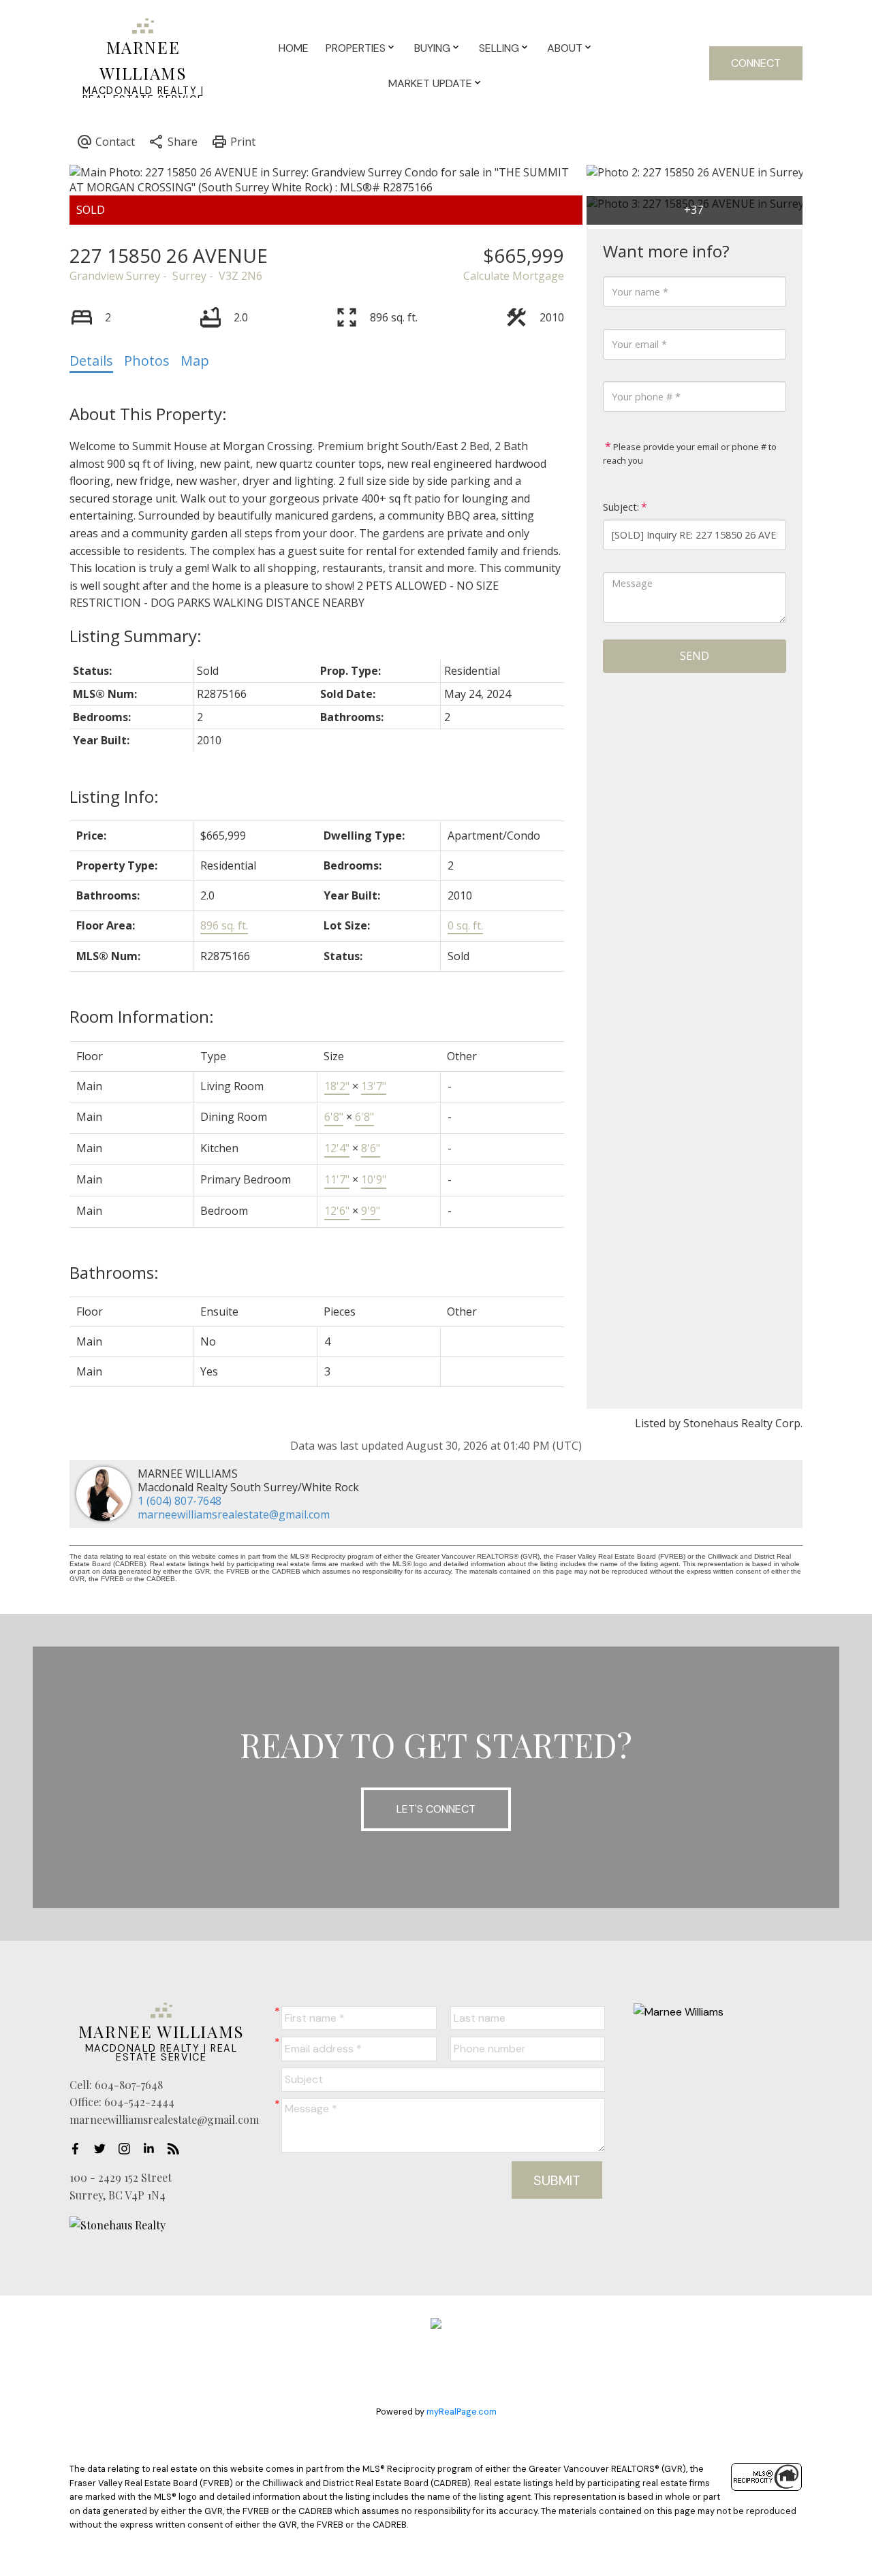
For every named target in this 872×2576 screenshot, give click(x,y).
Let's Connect (436, 1809)
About (565, 48)
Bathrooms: (114, 1272)
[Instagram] (128, 2148)
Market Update (430, 83)
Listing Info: (114, 796)
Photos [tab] (147, 361)
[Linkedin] (153, 2148)
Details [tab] (91, 361)
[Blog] (177, 2148)
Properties (356, 48)
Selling (499, 48)
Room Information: (142, 1016)
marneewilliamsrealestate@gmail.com (234, 1514)
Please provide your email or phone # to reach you (690, 454)
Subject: (621, 507)
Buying (432, 48)
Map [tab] (195, 361)
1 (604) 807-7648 (180, 1501)
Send (695, 656)
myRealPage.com (462, 2412)
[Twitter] (104, 2148)
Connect (756, 63)
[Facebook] (79, 2148)
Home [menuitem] (294, 48)
